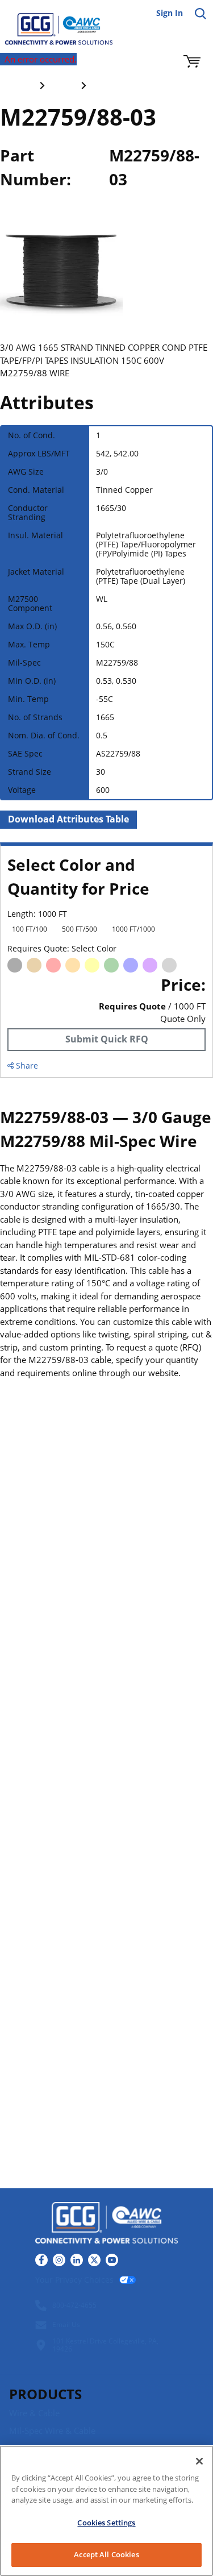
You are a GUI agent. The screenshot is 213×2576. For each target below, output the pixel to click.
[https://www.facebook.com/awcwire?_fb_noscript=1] (41, 2260)
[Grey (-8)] (169, 965)
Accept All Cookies (106, 2554)
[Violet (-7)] (150, 965)
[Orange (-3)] (73, 965)
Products (45, 2394)
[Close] (199, 2461)
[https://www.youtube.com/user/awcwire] (112, 2260)
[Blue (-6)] (131, 965)
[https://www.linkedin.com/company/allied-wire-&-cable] (77, 2260)
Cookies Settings (106, 2523)
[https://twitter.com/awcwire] (94, 2260)
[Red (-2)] (53, 965)
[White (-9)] (189, 965)
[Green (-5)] (111, 965)
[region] (106, 2511)
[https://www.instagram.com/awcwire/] (59, 2260)
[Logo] (106, 2224)
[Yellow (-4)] (92, 965)
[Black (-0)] (15, 965)
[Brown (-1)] (34, 965)
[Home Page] (51, 23)
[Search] (201, 14)
